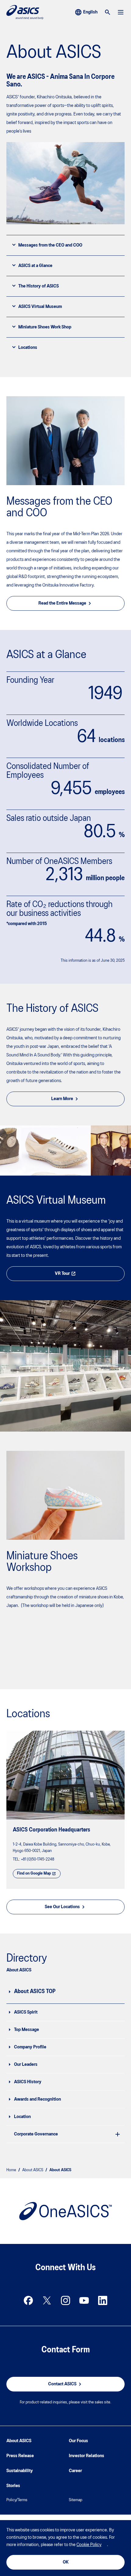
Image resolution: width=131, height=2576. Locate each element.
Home (11, 2170)
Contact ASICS (62, 2384)
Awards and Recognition (37, 2099)
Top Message (27, 2030)
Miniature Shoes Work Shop (45, 327)
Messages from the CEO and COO (50, 245)
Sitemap (76, 2500)
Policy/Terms (17, 2500)
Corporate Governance (36, 2134)
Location (22, 2117)
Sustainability (20, 2471)
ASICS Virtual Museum (40, 307)
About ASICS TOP (35, 1992)
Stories (13, 2486)
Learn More (62, 1099)
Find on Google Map (34, 1873)
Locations (28, 348)
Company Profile (30, 2047)
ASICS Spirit (26, 2012)
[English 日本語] (86, 12)
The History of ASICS (39, 286)
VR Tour (62, 1274)
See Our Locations (62, 1907)
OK (66, 2562)
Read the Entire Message (62, 603)
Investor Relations (87, 2456)
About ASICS (33, 2170)
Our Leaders (26, 2065)
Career (75, 2471)
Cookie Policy (89, 2545)
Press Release (20, 2456)
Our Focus (78, 2441)
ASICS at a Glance (35, 266)
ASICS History (28, 2082)
